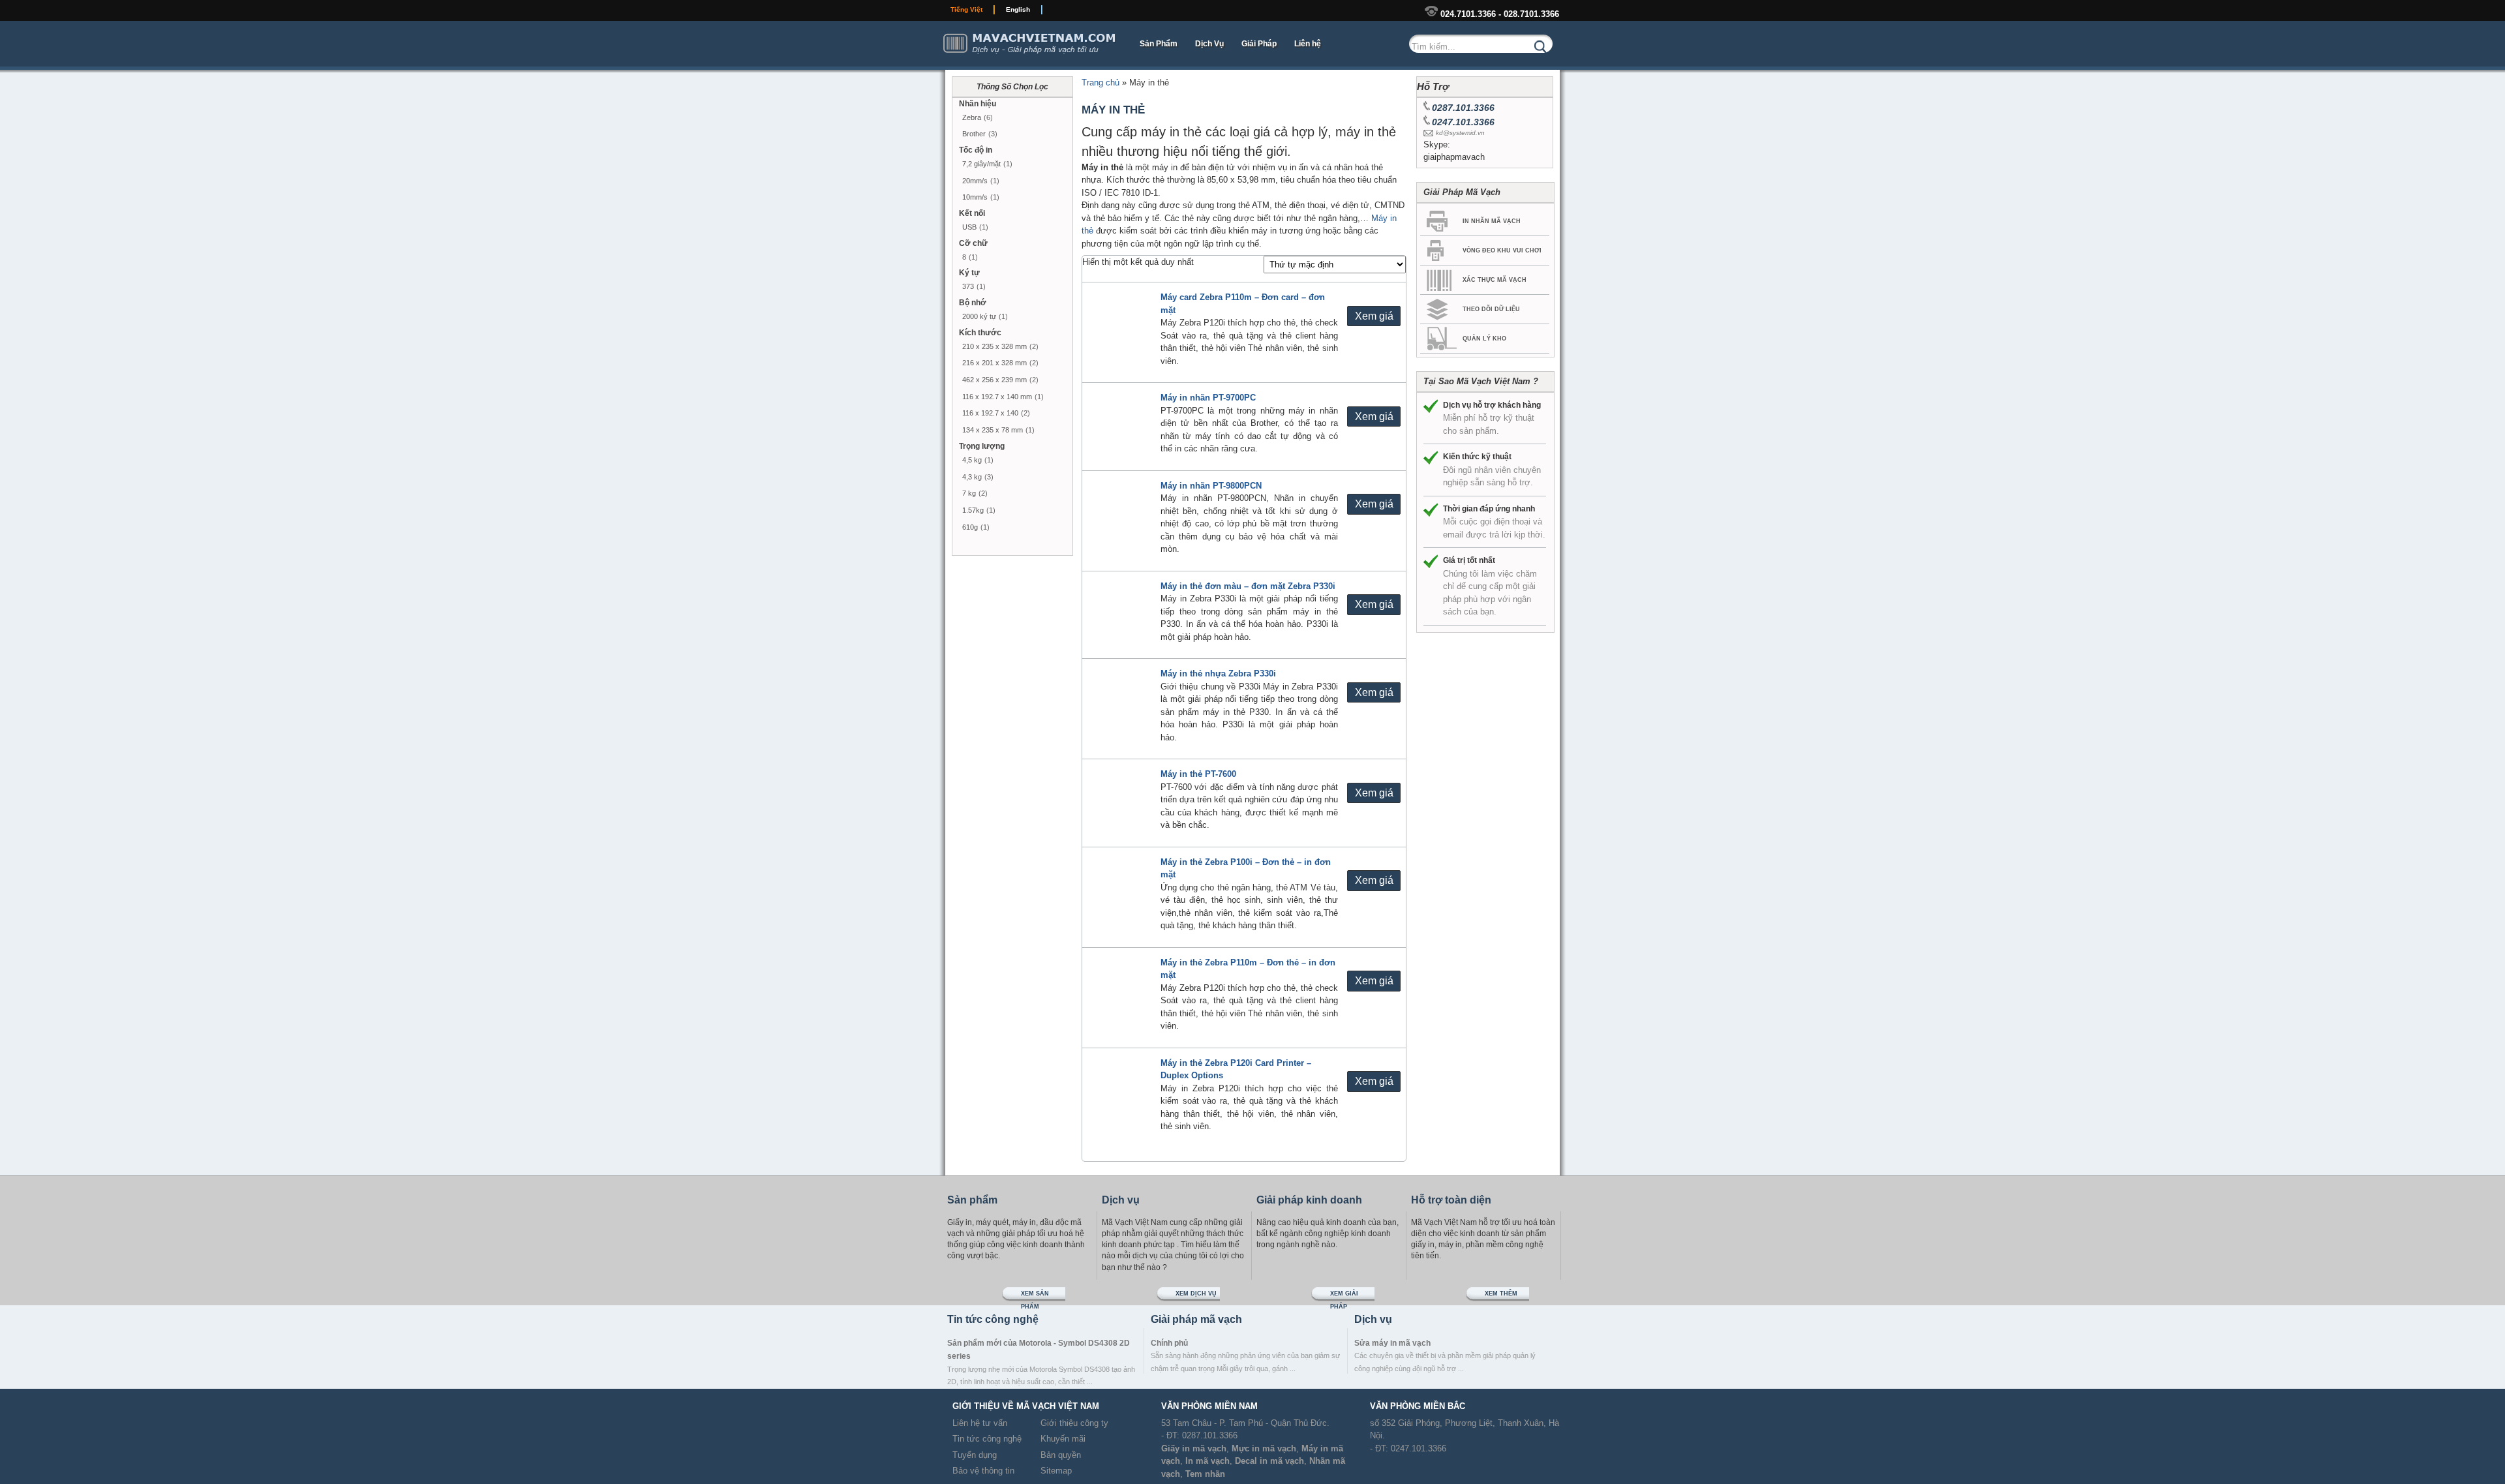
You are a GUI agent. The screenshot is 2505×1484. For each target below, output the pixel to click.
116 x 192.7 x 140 (990, 413)
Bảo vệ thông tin (983, 1471)
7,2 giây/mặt (981, 164)
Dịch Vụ (1209, 44)
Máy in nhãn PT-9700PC (1208, 398)
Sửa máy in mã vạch (1392, 1343)
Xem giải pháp (1344, 1296)
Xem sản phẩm (1035, 1296)
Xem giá (1374, 316)
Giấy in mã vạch (1194, 1448)
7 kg (969, 493)
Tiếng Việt (966, 9)
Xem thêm (1501, 1294)
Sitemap (1056, 1471)
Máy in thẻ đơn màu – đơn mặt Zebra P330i (1248, 586)
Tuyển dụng (975, 1455)
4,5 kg (972, 460)
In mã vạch (1207, 1461)
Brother (974, 134)
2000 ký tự (979, 316)
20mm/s (975, 181)
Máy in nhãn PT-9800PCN (1211, 486)
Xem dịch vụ (1196, 1294)
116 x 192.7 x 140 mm (997, 397)
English (1018, 9)
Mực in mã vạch (1264, 1448)
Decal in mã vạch (1269, 1461)
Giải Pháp (1259, 44)
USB (969, 227)
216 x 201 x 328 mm (994, 363)
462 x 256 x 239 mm (994, 380)
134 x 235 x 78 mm (993, 430)
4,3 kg (972, 477)
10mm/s (975, 197)
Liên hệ (1308, 44)
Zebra (972, 117)
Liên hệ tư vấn (980, 1423)
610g (970, 527)
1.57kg (973, 510)
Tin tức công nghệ (987, 1439)
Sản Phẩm (1159, 44)
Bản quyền (1061, 1455)
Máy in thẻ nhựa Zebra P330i (1218, 674)
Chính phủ (1169, 1343)
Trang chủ (1101, 83)
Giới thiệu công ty (1074, 1423)
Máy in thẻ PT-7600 (1198, 774)
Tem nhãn (1205, 1474)
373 (968, 286)
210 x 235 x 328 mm (994, 346)
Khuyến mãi (1063, 1439)
